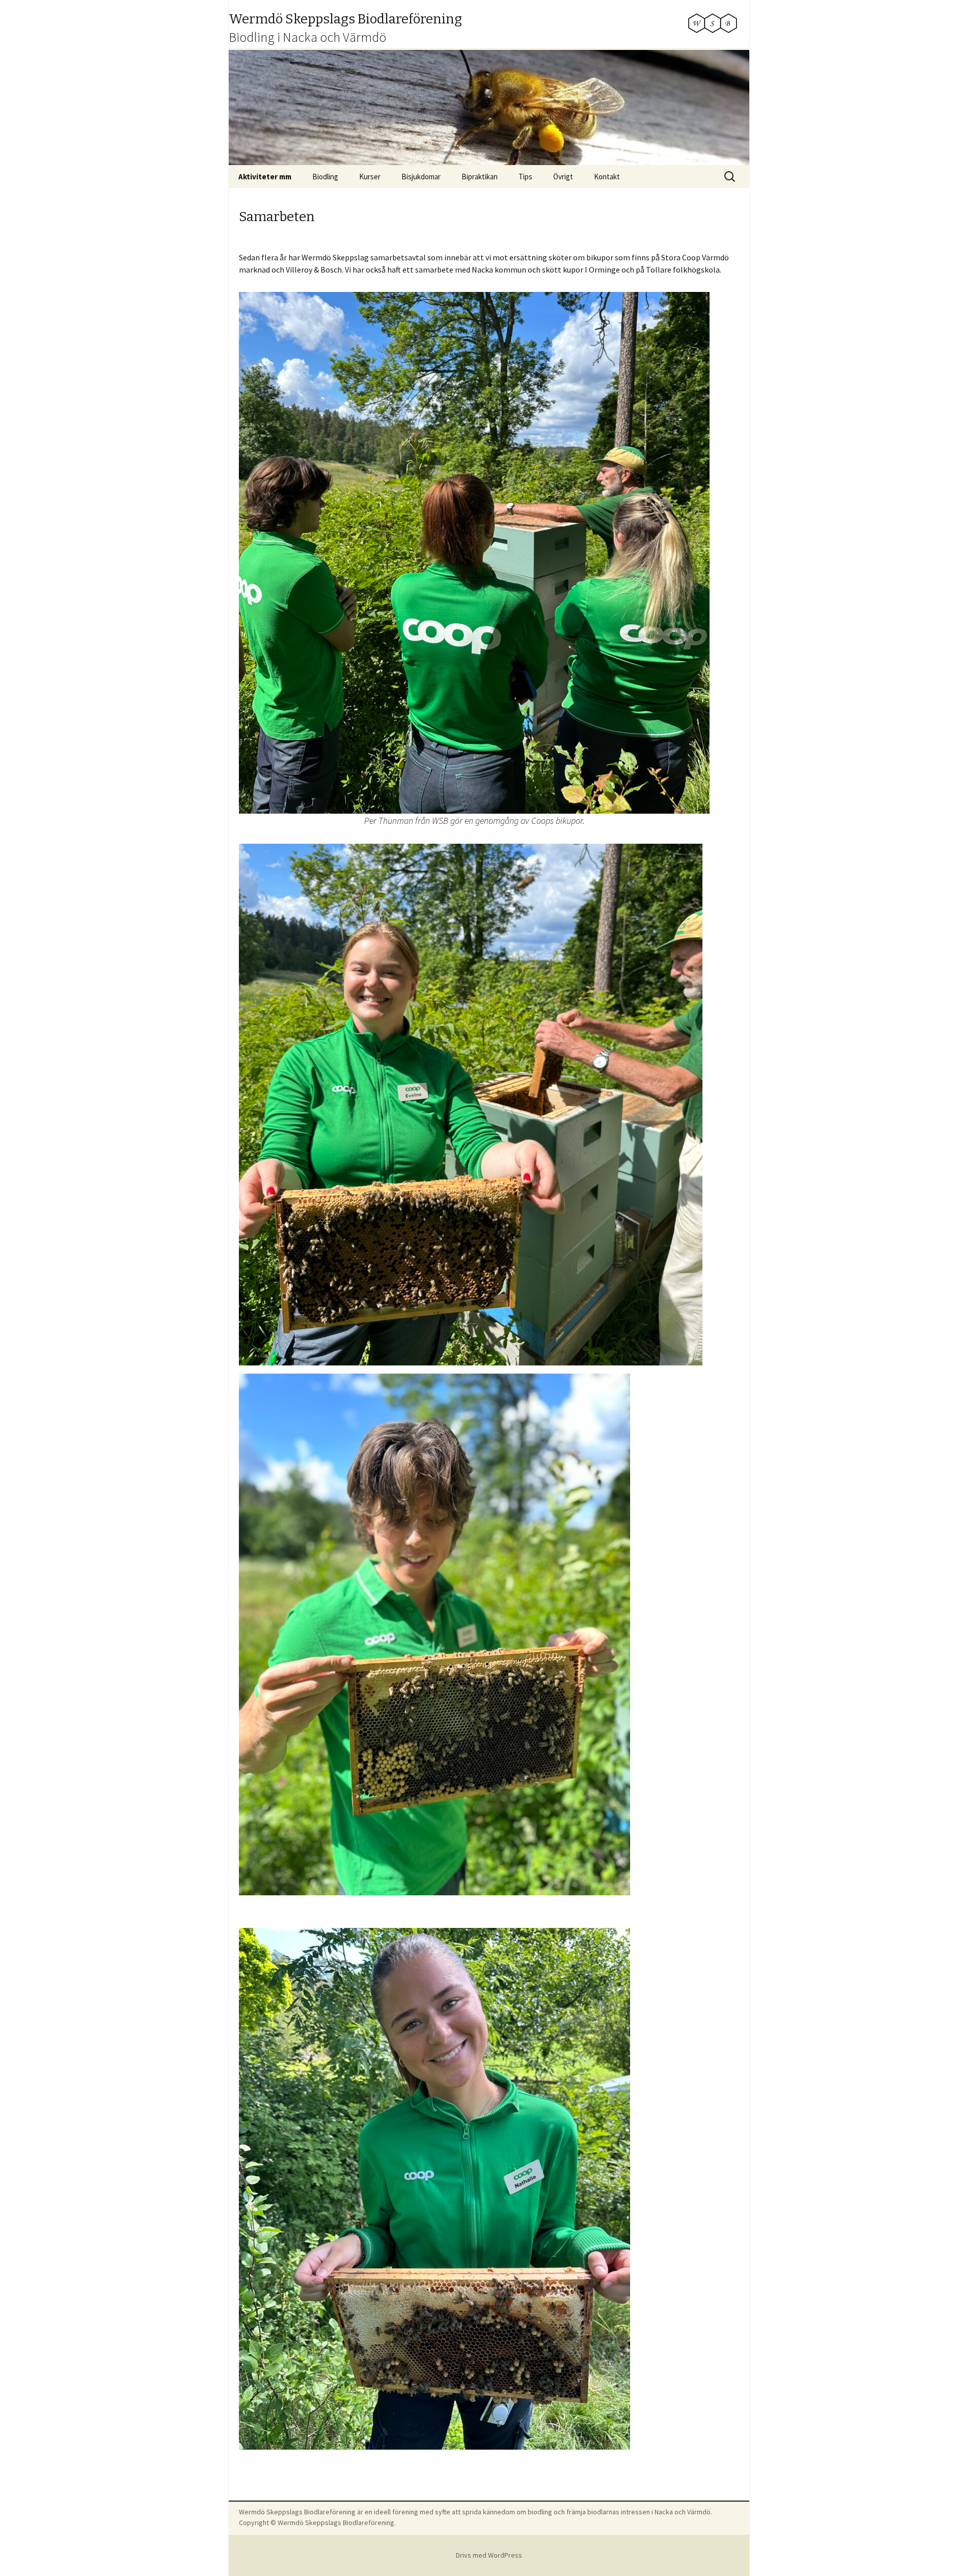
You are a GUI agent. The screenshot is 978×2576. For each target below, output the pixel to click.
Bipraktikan (480, 177)
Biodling (325, 177)
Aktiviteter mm (265, 177)
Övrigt (563, 177)
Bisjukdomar (421, 177)
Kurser (370, 177)
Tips (525, 177)
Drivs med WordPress (489, 2555)
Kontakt (607, 177)
